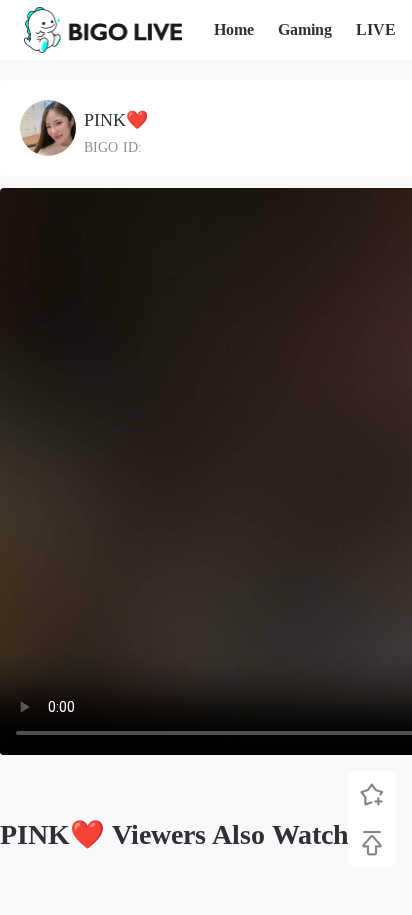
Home (234, 29)
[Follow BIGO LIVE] (372, 795)
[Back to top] (372, 843)
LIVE (376, 29)
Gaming (305, 29)
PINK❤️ (116, 120)
